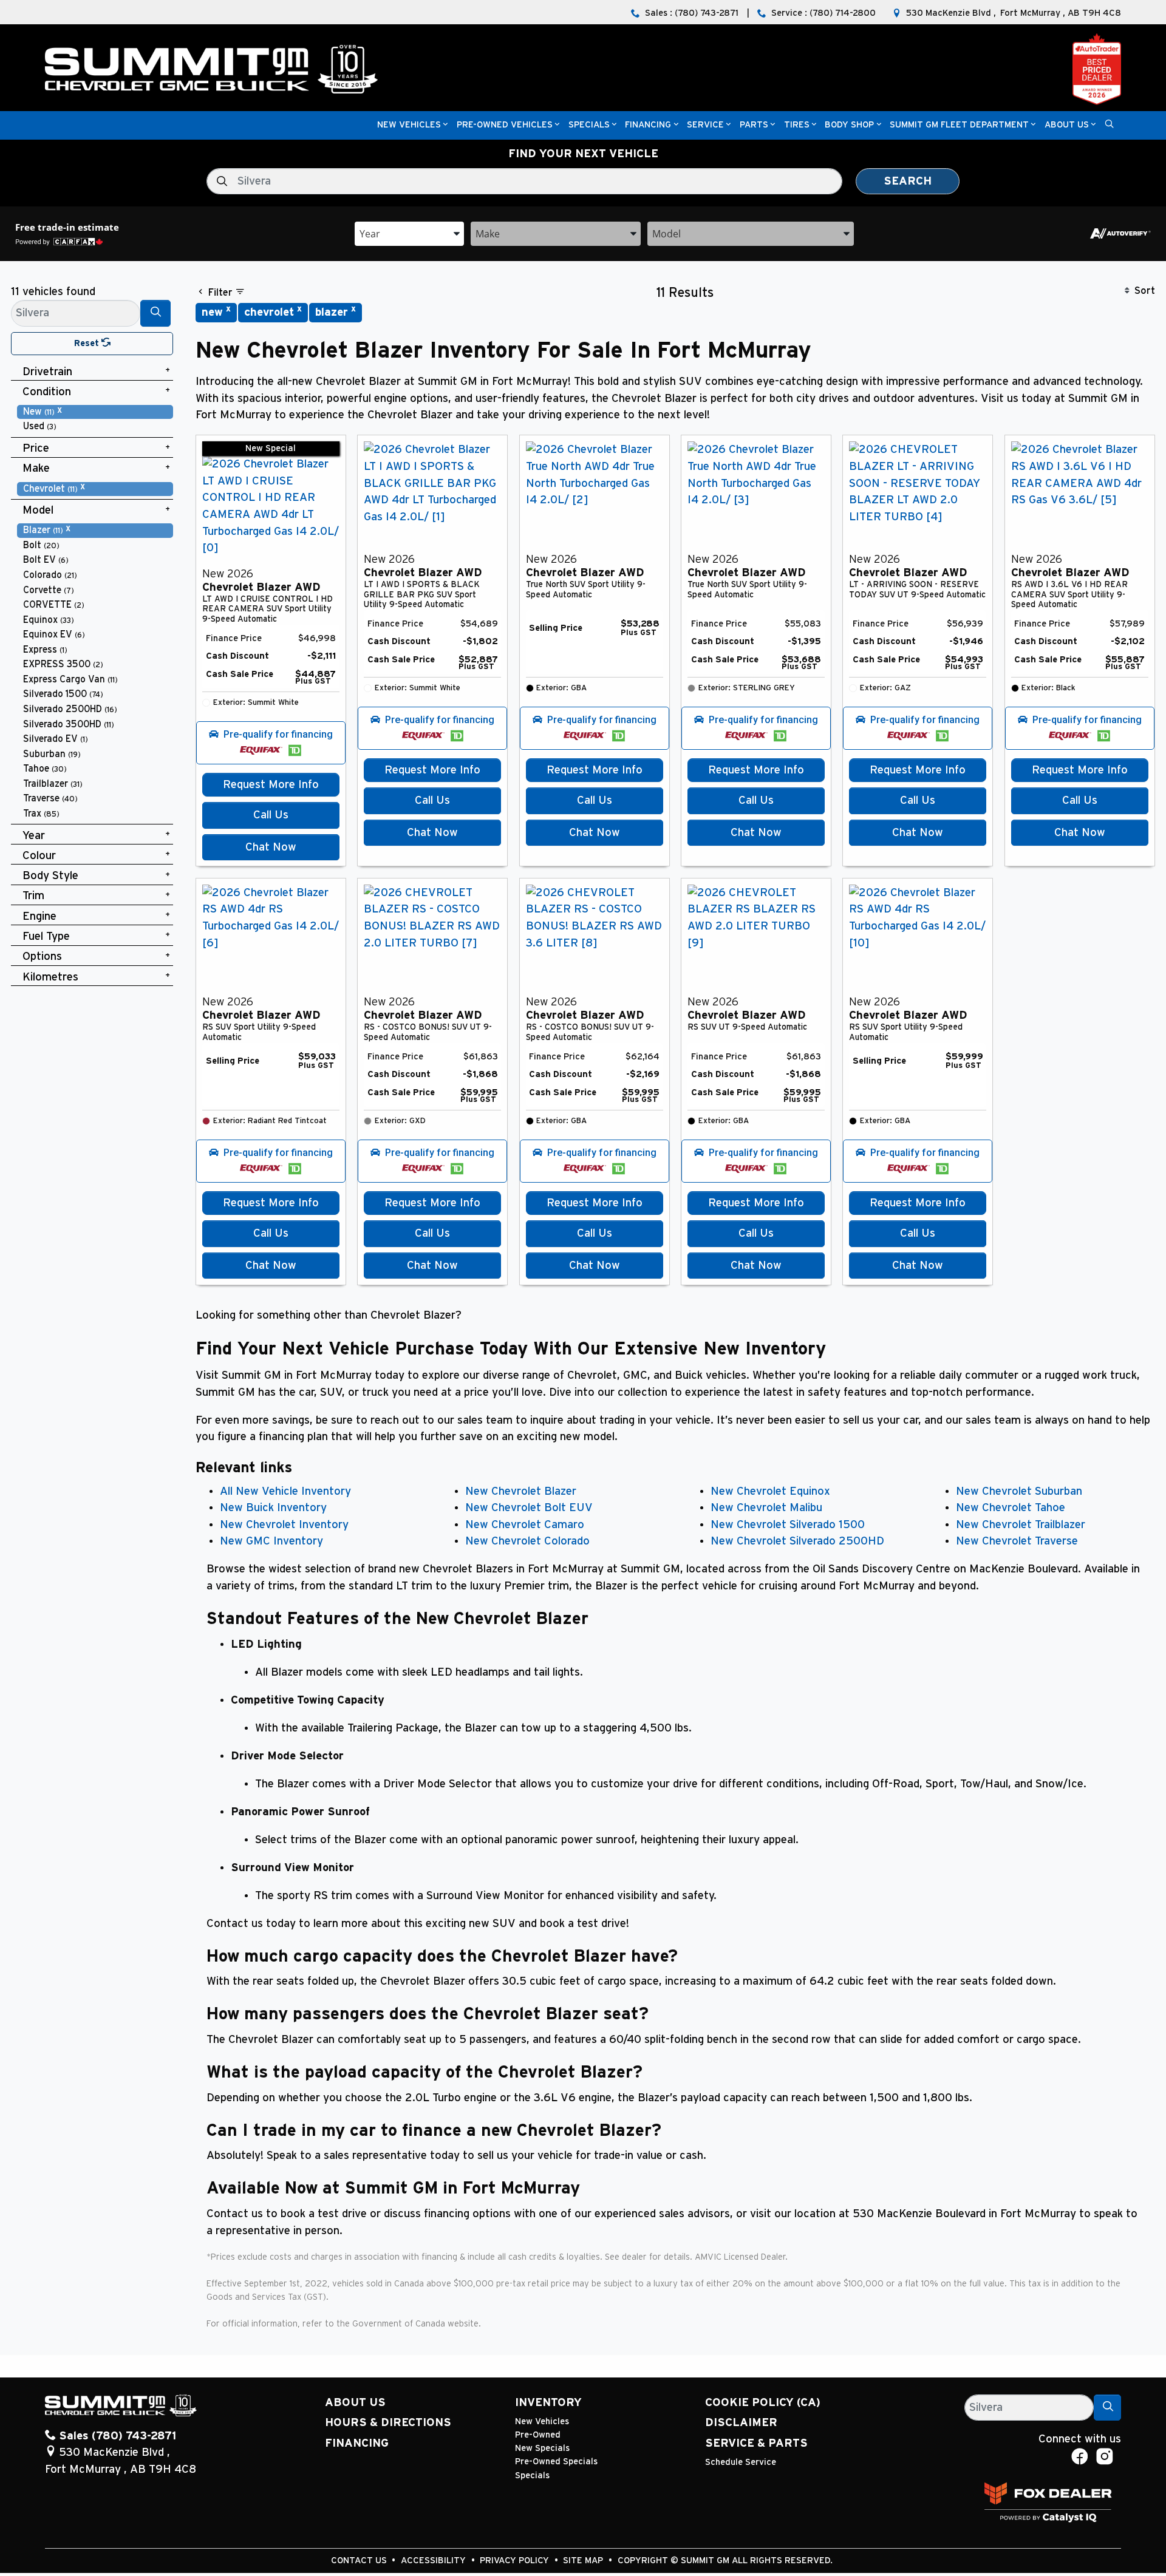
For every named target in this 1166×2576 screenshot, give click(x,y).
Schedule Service (741, 2462)
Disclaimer (741, 2423)
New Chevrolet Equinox (770, 1491)
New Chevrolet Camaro (525, 1525)
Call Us (271, 815)
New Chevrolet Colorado (527, 1541)
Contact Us (360, 2561)
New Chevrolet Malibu (766, 1508)
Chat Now (271, 847)
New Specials (542, 2448)
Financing (357, 2443)
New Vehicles (542, 2421)
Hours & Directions (388, 2423)
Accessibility (435, 2561)
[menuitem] (95, 412)
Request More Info (271, 785)
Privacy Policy (516, 2561)
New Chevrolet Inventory (284, 1525)
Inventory (548, 2403)
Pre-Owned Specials (556, 2462)
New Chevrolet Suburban (1019, 1491)
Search (908, 181)
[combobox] (409, 233)
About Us (355, 2403)
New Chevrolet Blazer (521, 1491)
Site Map (584, 2561)
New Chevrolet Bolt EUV (529, 1508)
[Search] (155, 313)
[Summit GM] (211, 69)
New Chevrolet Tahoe (1011, 1508)
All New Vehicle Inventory (285, 1491)
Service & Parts (756, 2443)
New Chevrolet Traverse (1017, 1541)
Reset (88, 343)
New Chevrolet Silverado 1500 (788, 1525)
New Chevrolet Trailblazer (1021, 1525)
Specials (532, 2476)
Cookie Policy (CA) (763, 2403)
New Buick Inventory (273, 1508)
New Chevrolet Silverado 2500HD (797, 1541)
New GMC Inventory (271, 1541)
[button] (409, 125)
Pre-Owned (538, 2435)
